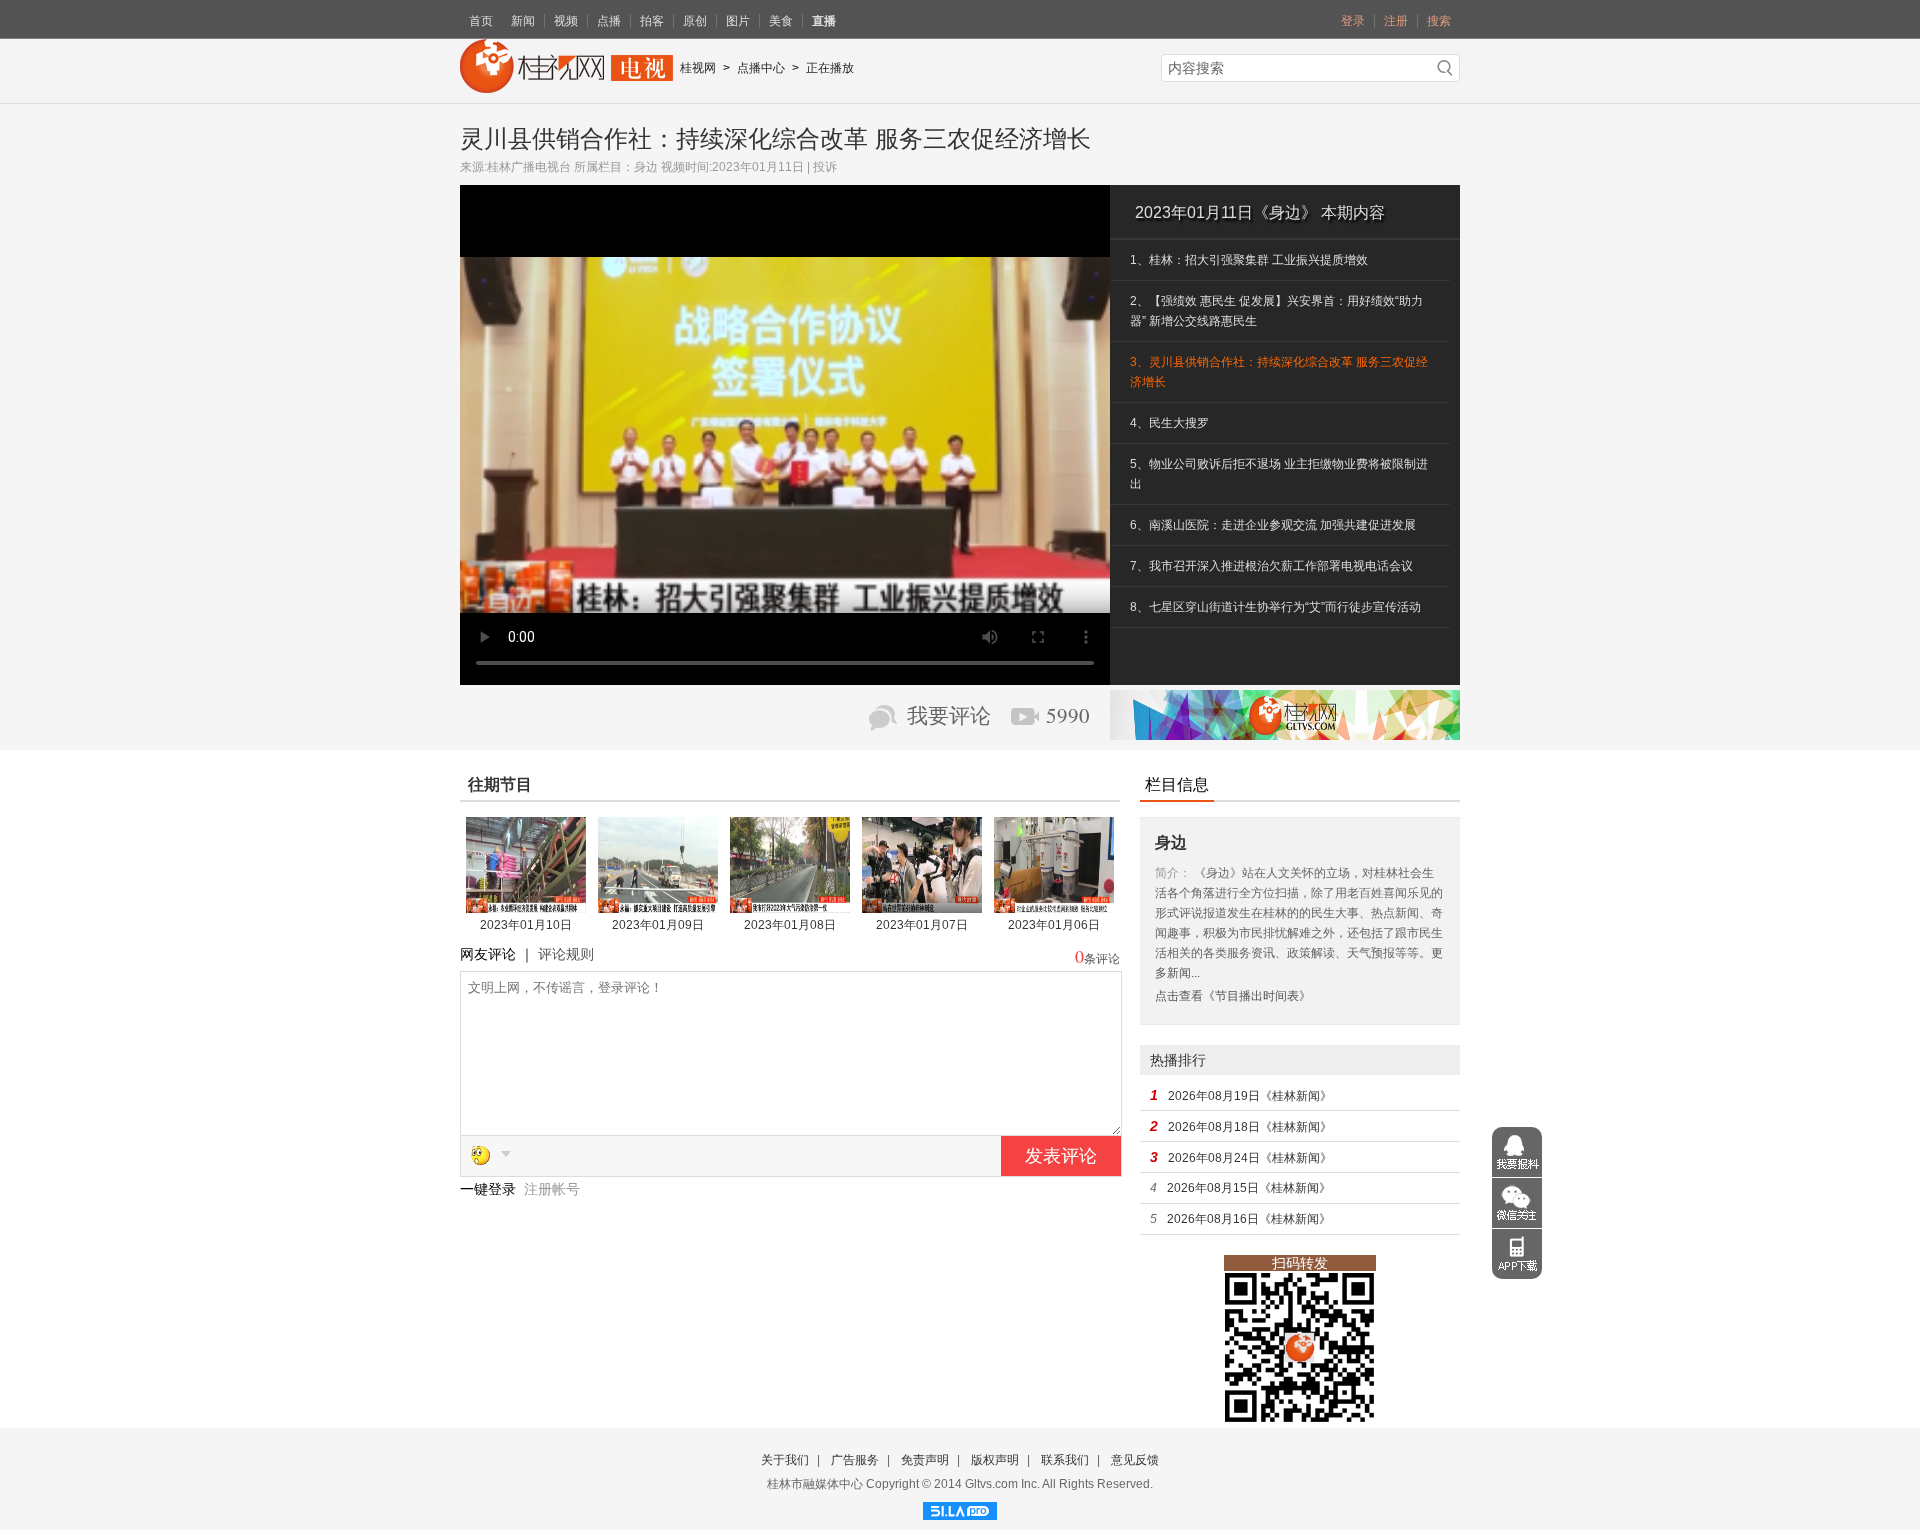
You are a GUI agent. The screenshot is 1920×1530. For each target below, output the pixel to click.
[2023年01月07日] (922, 906)
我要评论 (949, 716)
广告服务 (855, 1460)
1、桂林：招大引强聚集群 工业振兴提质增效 (1249, 260)
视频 (566, 21)
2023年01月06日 (1054, 925)
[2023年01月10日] (526, 906)
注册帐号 (552, 1189)
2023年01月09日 (658, 925)
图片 (738, 21)
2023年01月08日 (790, 925)
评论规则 (566, 954)
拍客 (652, 21)
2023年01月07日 (922, 925)
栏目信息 (1177, 784)
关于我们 (785, 1460)
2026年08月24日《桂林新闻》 (1250, 1158)
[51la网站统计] (960, 1508)
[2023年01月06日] (1054, 906)
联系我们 (1065, 1460)
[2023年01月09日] (658, 906)
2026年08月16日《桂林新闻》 (1249, 1219)
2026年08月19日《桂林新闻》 (1250, 1096)
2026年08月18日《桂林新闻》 (1250, 1127)
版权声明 (995, 1460)
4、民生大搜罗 (1169, 423)
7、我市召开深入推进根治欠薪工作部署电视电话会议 (1271, 566)
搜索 (1439, 21)
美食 (781, 21)
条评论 (1102, 959)
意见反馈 (1135, 1460)
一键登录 (490, 1189)
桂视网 (698, 68)
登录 (1353, 21)
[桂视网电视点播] (566, 86)
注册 (1396, 21)
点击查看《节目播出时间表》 (1233, 996)
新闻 (523, 21)
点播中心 (761, 68)
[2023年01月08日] (790, 906)
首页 (481, 21)
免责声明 (925, 1460)
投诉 (825, 167)
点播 (609, 21)
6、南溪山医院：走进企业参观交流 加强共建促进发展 (1273, 525)
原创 (695, 21)
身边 (646, 167)
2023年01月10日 (526, 925)
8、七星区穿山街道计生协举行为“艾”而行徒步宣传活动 (1275, 607)
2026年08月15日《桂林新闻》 (1249, 1188)
